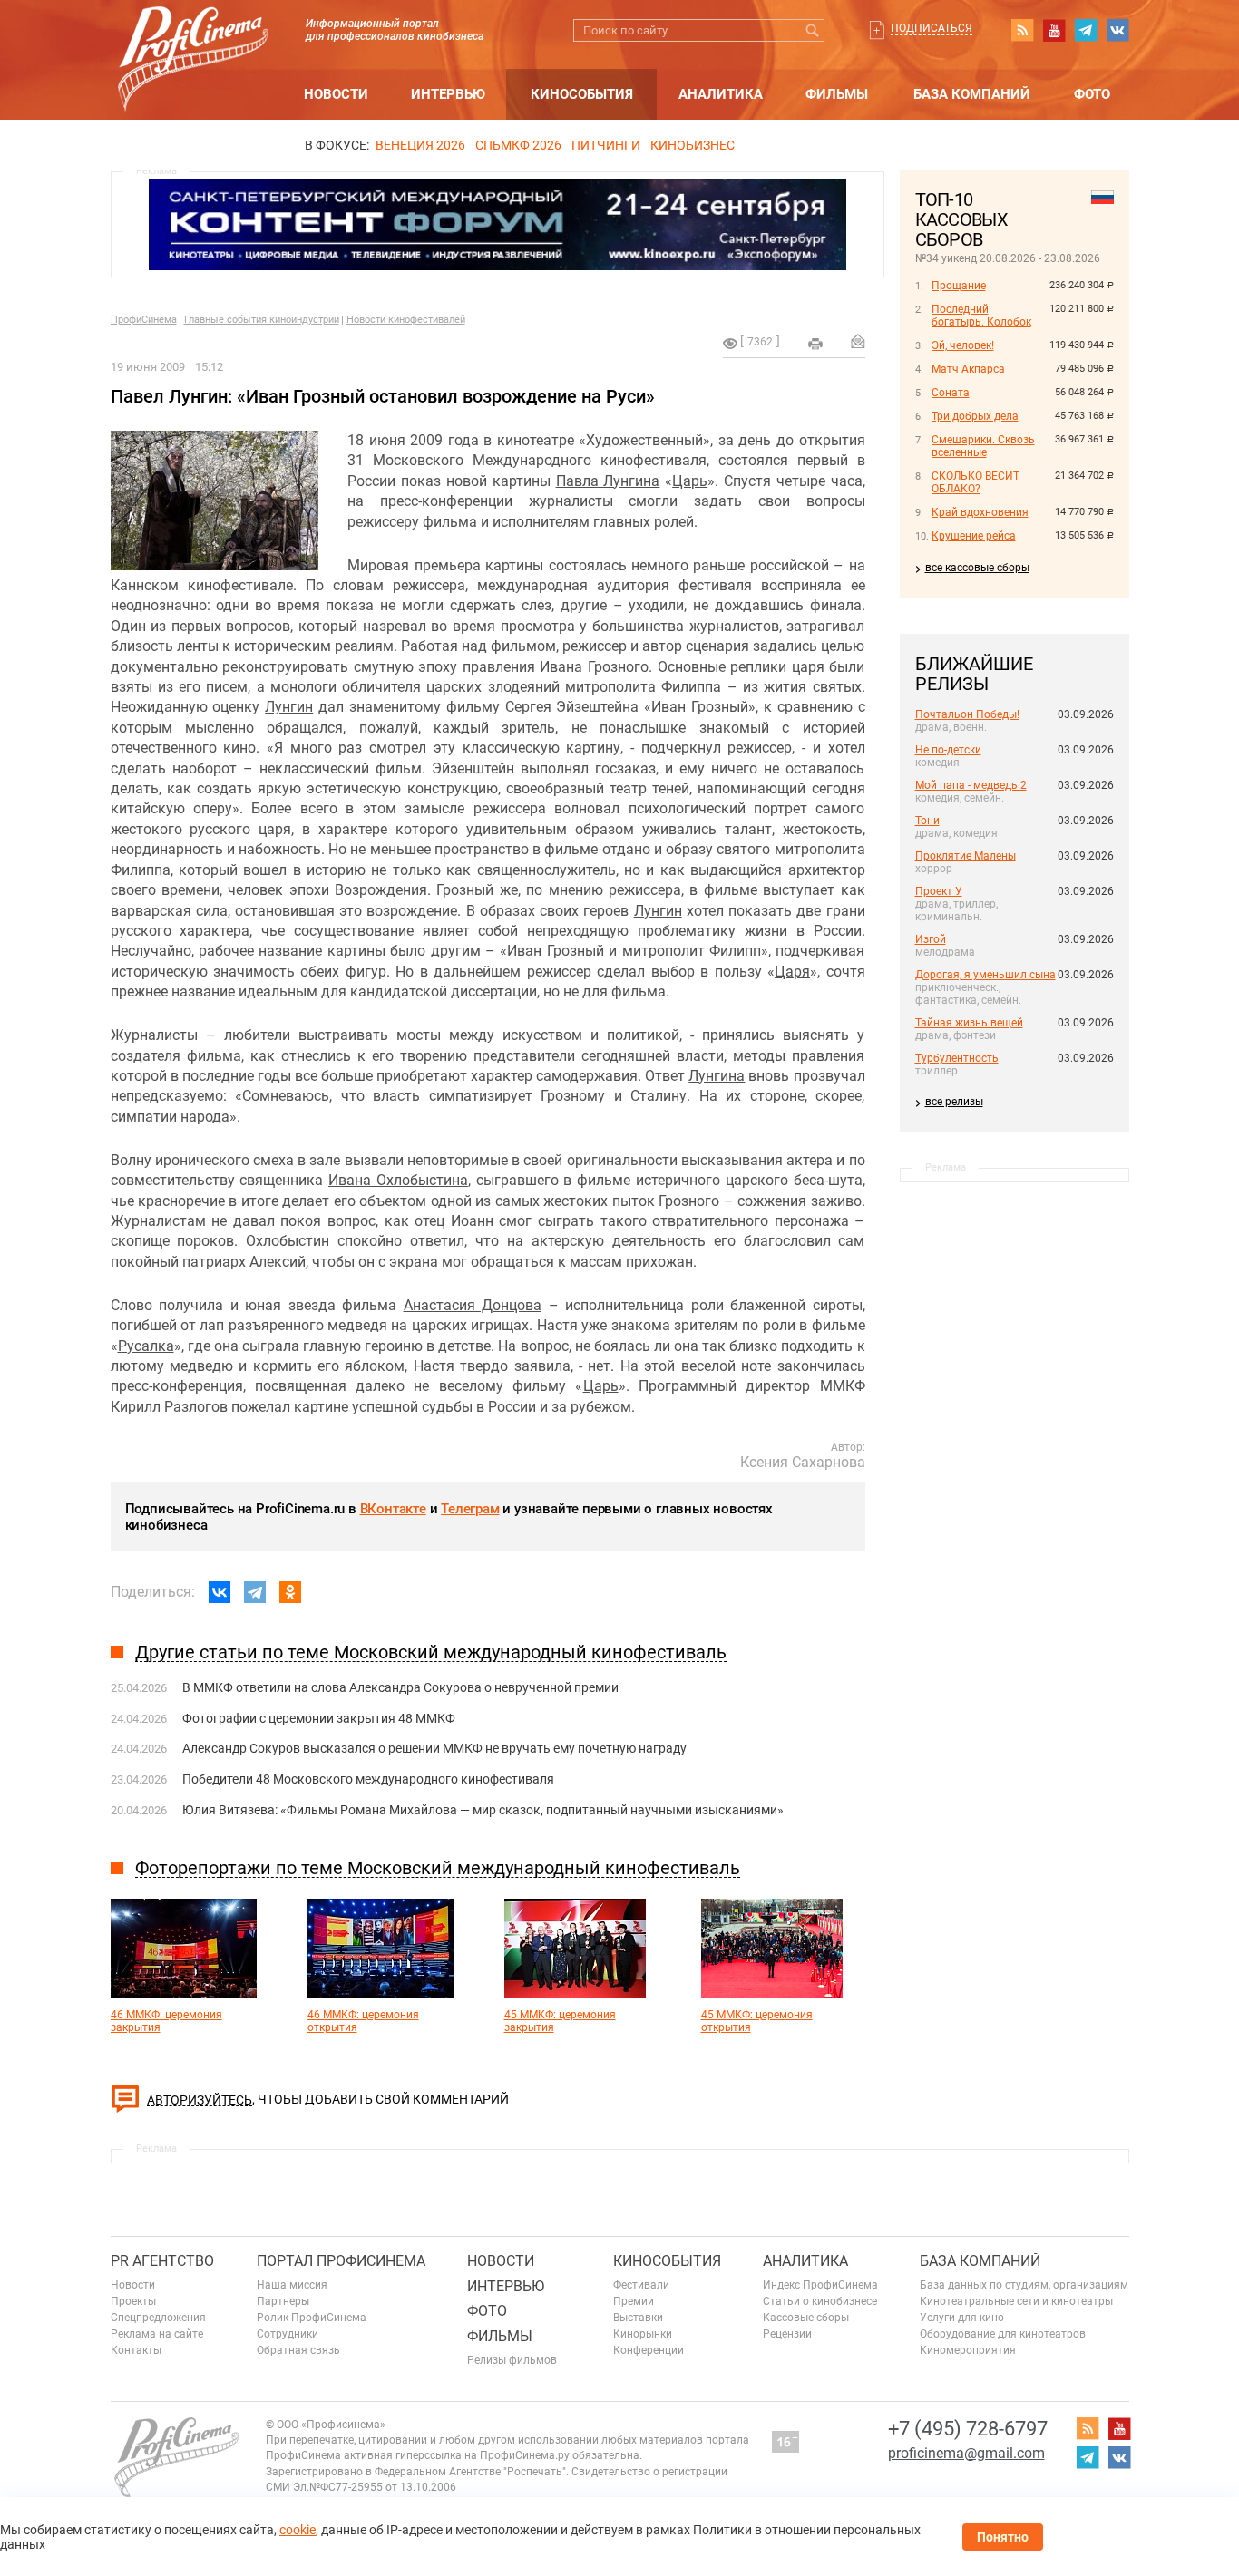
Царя (792, 972)
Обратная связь (298, 2350)
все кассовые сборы (977, 568)
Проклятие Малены (966, 856)
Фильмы (837, 94)
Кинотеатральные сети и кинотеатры (1016, 2301)
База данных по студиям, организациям (1024, 2285)
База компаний (972, 94)
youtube (1054, 30)
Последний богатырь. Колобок (981, 316)
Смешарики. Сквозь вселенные (983, 446)
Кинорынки (643, 2334)
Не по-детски (948, 750)
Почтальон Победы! (967, 714)
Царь (690, 481)
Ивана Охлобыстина (398, 1180)
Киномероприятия (968, 2350)
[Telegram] (255, 1592)
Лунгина (717, 1076)
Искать (813, 30)
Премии (634, 2301)
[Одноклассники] (290, 1592)
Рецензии (787, 2334)
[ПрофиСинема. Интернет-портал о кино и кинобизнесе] (193, 38)
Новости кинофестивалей (406, 320)
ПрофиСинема (144, 320)
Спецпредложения (158, 2318)
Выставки (638, 2318)
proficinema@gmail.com (966, 2453)
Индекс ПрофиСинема (820, 2285)
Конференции (649, 2350)
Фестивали (641, 2285)
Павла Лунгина (608, 481)
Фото (1092, 94)
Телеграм (470, 1509)
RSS (1022, 30)
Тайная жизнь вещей (969, 1023)
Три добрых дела (975, 416)
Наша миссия (292, 2285)
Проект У (939, 891)
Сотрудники (288, 2334)
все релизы (954, 1102)
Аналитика (721, 94)
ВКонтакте (393, 1509)
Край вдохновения (980, 512)
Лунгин (289, 707)
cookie (298, 2530)
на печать (815, 344)
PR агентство (162, 2261)
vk (1117, 30)
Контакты (136, 2350)
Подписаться (932, 28)
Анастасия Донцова (473, 1305)
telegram (1086, 30)
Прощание (959, 286)
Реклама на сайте (157, 2334)
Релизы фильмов (512, 2360)
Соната (951, 393)
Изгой (931, 939)
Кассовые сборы (806, 2318)
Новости (336, 94)
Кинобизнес (693, 145)
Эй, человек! (963, 345)
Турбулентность (957, 1058)
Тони (927, 821)
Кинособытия (582, 94)
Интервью (448, 94)
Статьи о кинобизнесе (820, 2301)
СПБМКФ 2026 (518, 145)
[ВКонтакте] (220, 1592)
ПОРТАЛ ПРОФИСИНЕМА (341, 2261)
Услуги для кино (962, 2318)
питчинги (606, 145)
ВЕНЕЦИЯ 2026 (420, 145)
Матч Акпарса (968, 369)
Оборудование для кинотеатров (1003, 2334)
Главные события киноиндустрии (262, 320)
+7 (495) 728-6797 (968, 2429)
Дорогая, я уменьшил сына (985, 975)
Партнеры (283, 2301)
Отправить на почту (858, 341)
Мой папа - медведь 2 (971, 785)
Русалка (146, 1346)
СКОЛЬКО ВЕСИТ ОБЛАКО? (976, 482)
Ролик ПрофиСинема (312, 2318)
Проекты (133, 2301)
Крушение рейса (974, 536)
